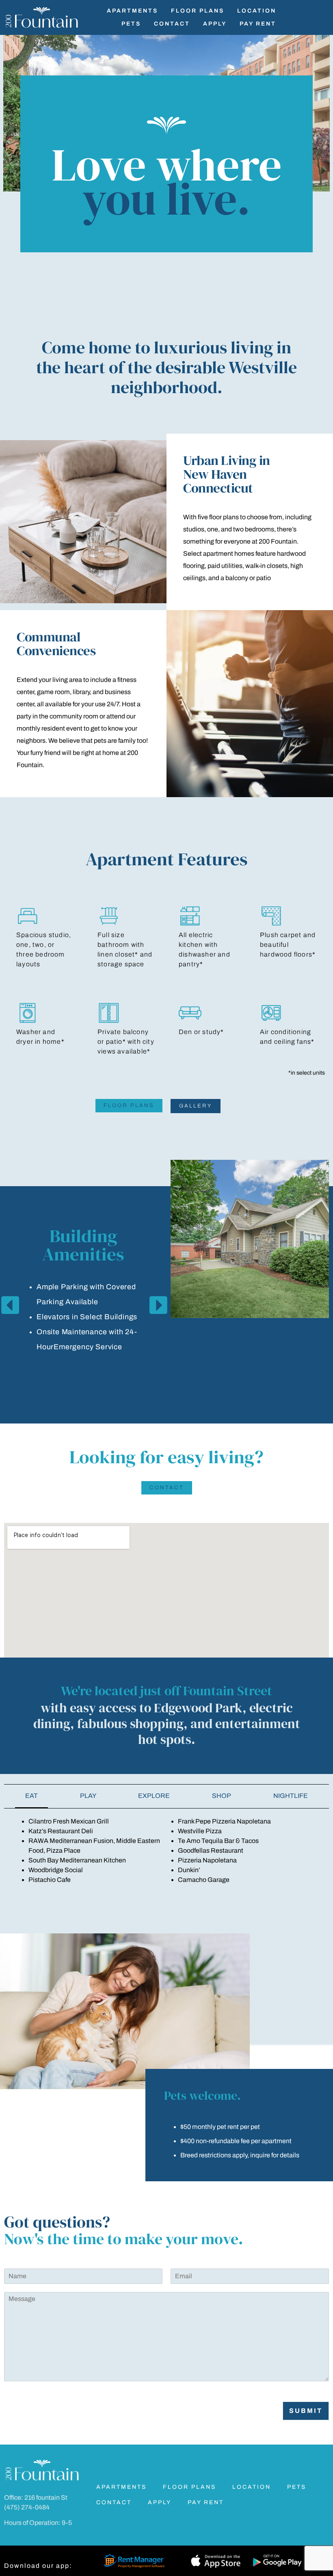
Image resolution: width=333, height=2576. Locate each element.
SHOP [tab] (222, 1796)
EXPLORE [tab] (154, 1796)
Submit (306, 2411)
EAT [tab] (31, 1796)
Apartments (132, 11)
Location (257, 11)
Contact (172, 24)
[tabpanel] (166, 1851)
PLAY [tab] (88, 1796)
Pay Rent (258, 24)
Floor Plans (198, 11)
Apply (215, 24)
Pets (131, 24)
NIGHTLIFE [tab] (291, 1796)
